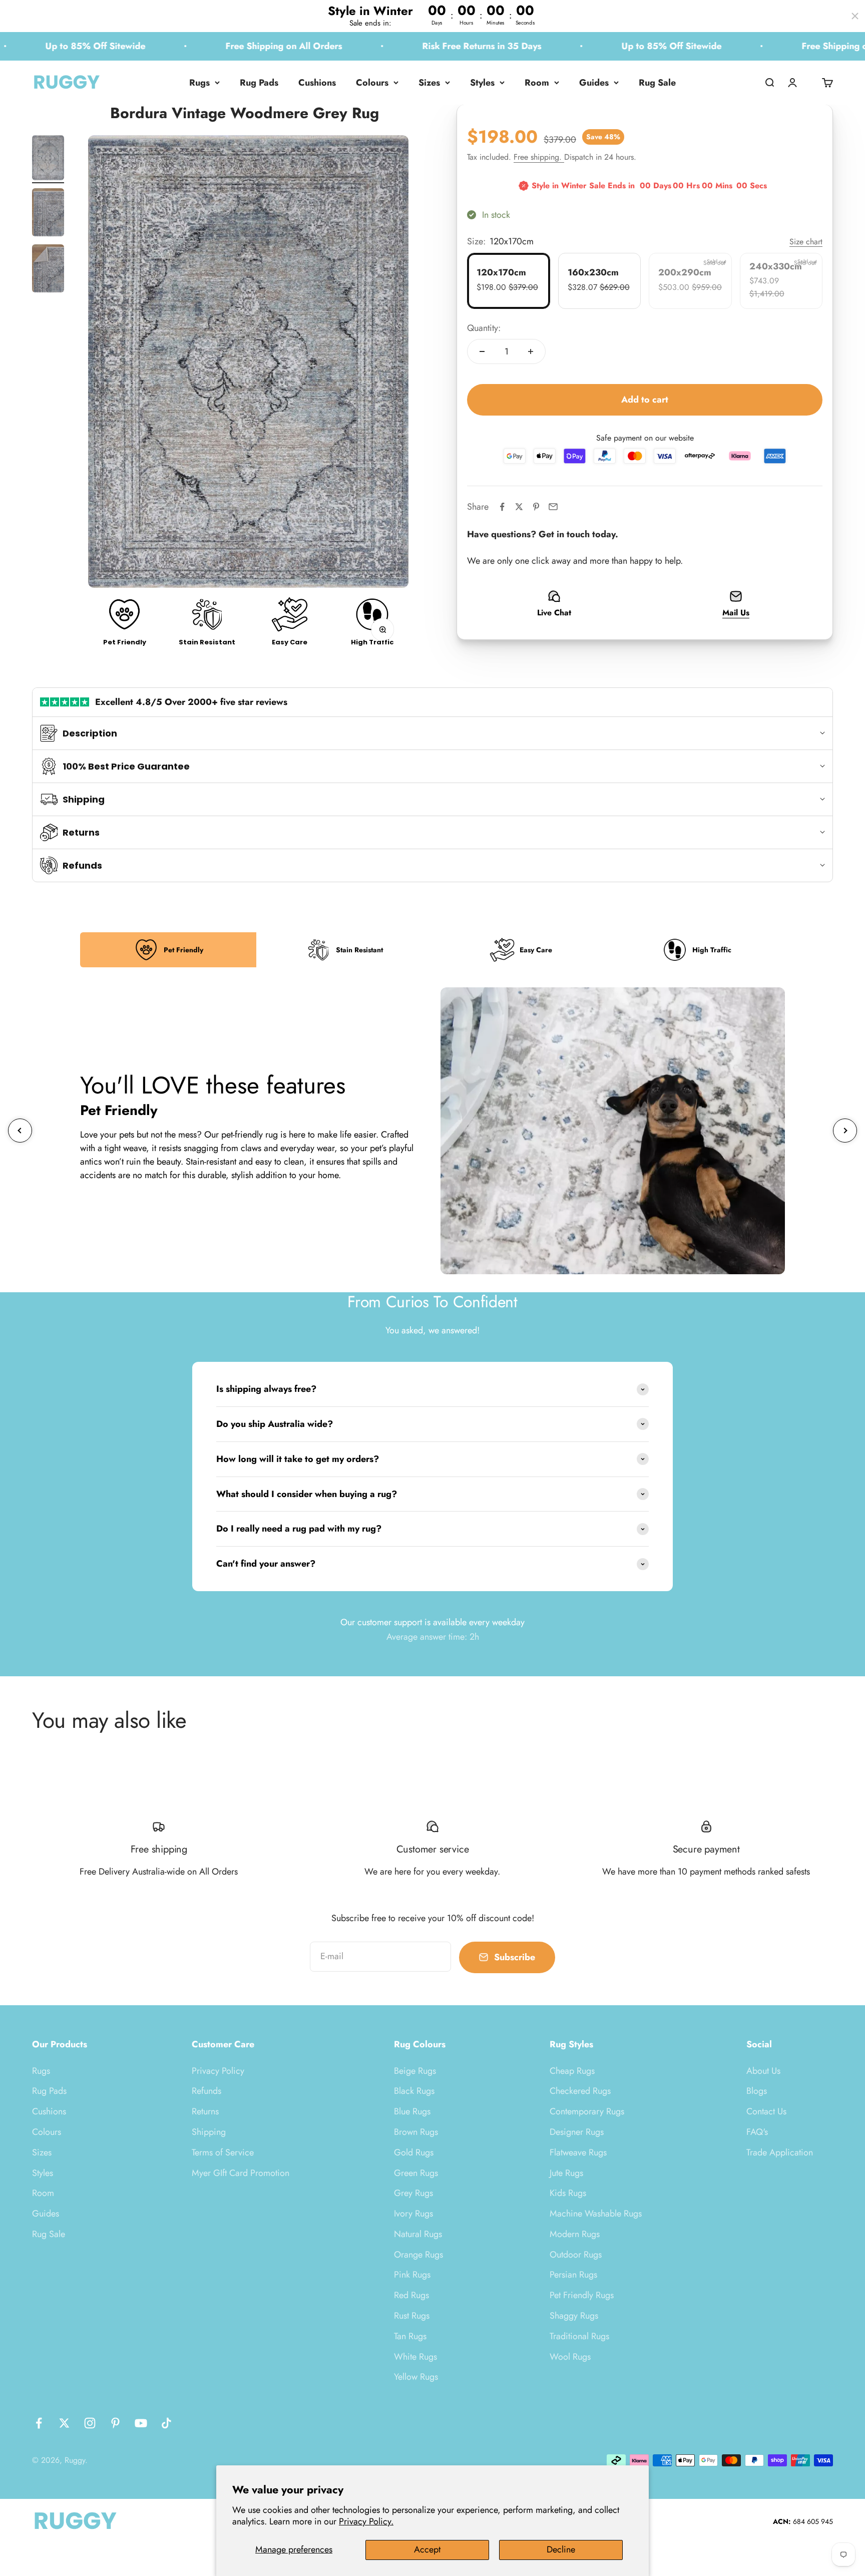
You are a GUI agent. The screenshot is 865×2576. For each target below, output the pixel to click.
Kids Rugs (568, 2193)
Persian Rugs (573, 2275)
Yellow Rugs (416, 2377)
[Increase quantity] (531, 351)
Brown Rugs (416, 2132)
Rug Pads (259, 83)
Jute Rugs (566, 2173)
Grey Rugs (413, 2193)
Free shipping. (539, 157)
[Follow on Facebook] (39, 2423)
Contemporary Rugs (587, 2111)
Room (537, 83)
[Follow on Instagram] (90, 2423)
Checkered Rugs (580, 2091)
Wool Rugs (570, 2357)
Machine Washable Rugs (596, 2214)
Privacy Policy (218, 2071)
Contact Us (766, 2111)
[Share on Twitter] (519, 507)
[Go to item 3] (48, 270)
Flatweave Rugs (578, 2152)
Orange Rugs (418, 2255)
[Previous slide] (20, 1131)
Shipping (209, 2132)
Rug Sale (657, 83)
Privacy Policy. (366, 2521)
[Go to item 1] (48, 159)
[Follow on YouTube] (141, 2423)
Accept (427, 2549)
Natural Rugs (418, 2234)
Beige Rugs (415, 2071)
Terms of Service (223, 2152)
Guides (594, 83)
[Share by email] (553, 507)
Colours (372, 83)
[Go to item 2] (48, 214)
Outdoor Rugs (576, 2255)
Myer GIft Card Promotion (241, 2173)
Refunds (206, 2091)
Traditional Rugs (579, 2336)
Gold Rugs (414, 2152)
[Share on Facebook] (502, 507)
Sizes (429, 83)
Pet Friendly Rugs (582, 2295)
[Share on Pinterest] (536, 507)
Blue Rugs (412, 2111)
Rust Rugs (412, 2316)
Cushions (317, 83)
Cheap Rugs (572, 2071)
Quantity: (484, 327)
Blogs (757, 2091)
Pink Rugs (412, 2275)
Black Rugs (414, 2091)
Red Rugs (411, 2295)
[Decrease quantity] (482, 351)
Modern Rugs (575, 2234)
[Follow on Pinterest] (115, 2423)
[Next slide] (845, 1131)
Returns (205, 2111)
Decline (561, 2549)
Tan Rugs (410, 2336)
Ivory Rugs (413, 2214)
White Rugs (415, 2357)
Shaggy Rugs (574, 2316)
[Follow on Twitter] (64, 2423)
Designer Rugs (577, 2132)
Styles (482, 83)
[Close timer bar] (855, 16)
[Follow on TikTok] (166, 2423)
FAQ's (757, 2132)
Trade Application (780, 2152)
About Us (763, 2071)
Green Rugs (416, 2173)
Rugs (199, 83)
